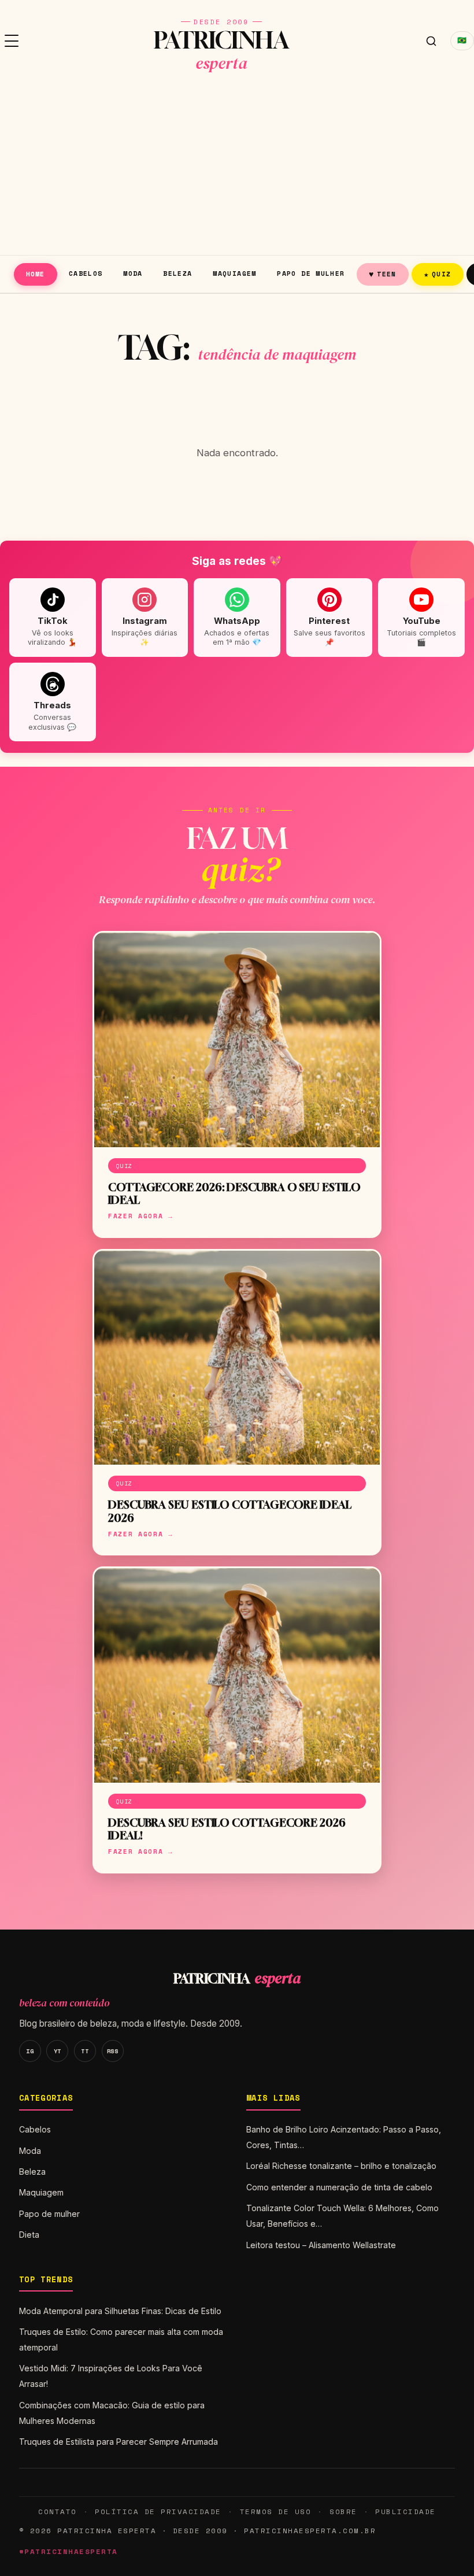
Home (36, 274)
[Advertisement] (237, 168)
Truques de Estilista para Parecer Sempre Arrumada (118, 2442)
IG (30, 2051)
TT (85, 2051)
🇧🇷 (462, 40)
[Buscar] (431, 41)
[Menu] (12, 41)
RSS (113, 2051)
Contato (57, 2512)
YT (58, 2051)
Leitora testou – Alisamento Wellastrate (321, 2245)
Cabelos (86, 273)
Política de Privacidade (158, 2512)
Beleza (177, 273)
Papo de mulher (311, 273)
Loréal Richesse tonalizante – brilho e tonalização (341, 2166)
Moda (133, 273)
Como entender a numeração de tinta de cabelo (339, 2187)
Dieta (29, 2235)
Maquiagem (234, 273)
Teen (383, 274)
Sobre (343, 2512)
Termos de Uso (275, 2512)
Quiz (438, 274)
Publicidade (405, 2512)
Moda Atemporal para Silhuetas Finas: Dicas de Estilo (120, 2311)
